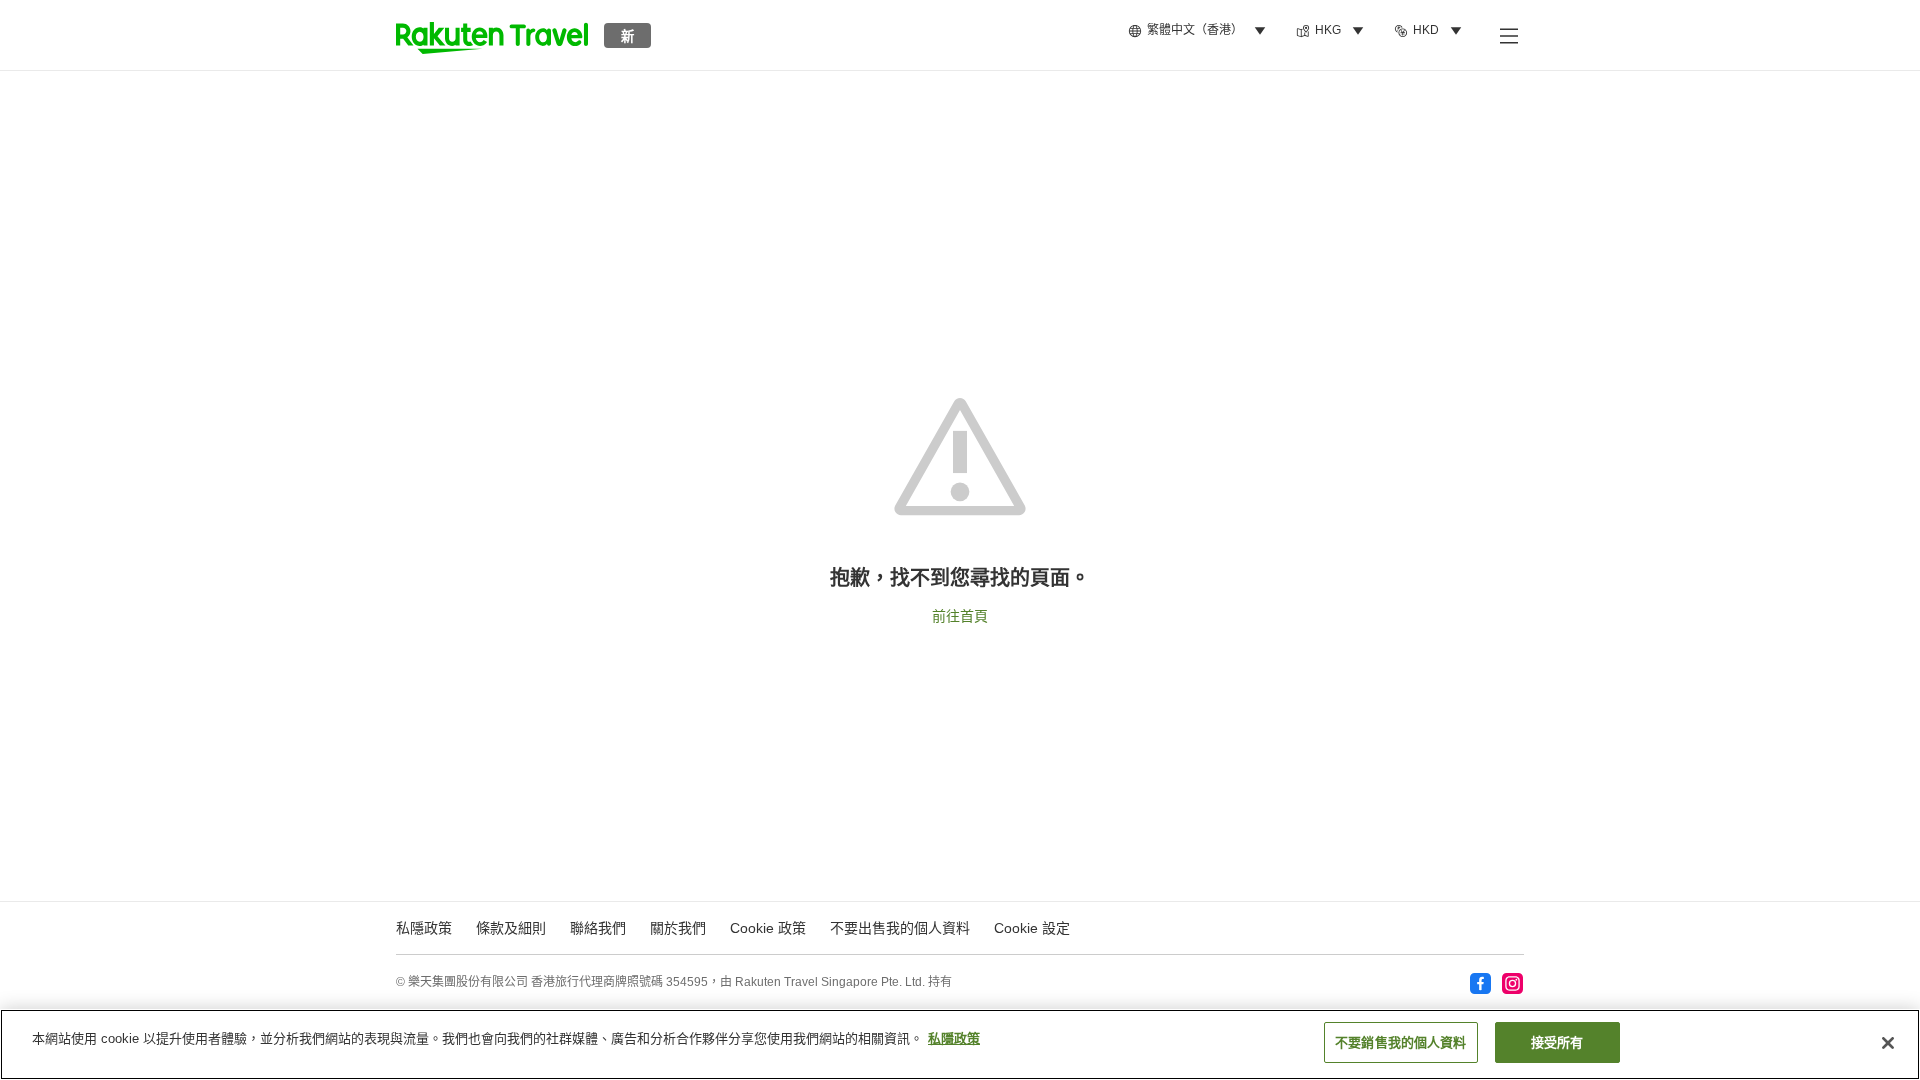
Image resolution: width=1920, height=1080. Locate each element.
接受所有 (1557, 1042)
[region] (960, 1044)
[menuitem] (1200, 31)
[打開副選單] (1508, 35)
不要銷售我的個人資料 (1400, 1042)
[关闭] (1888, 1043)
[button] (492, 35)
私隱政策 (954, 1038)
